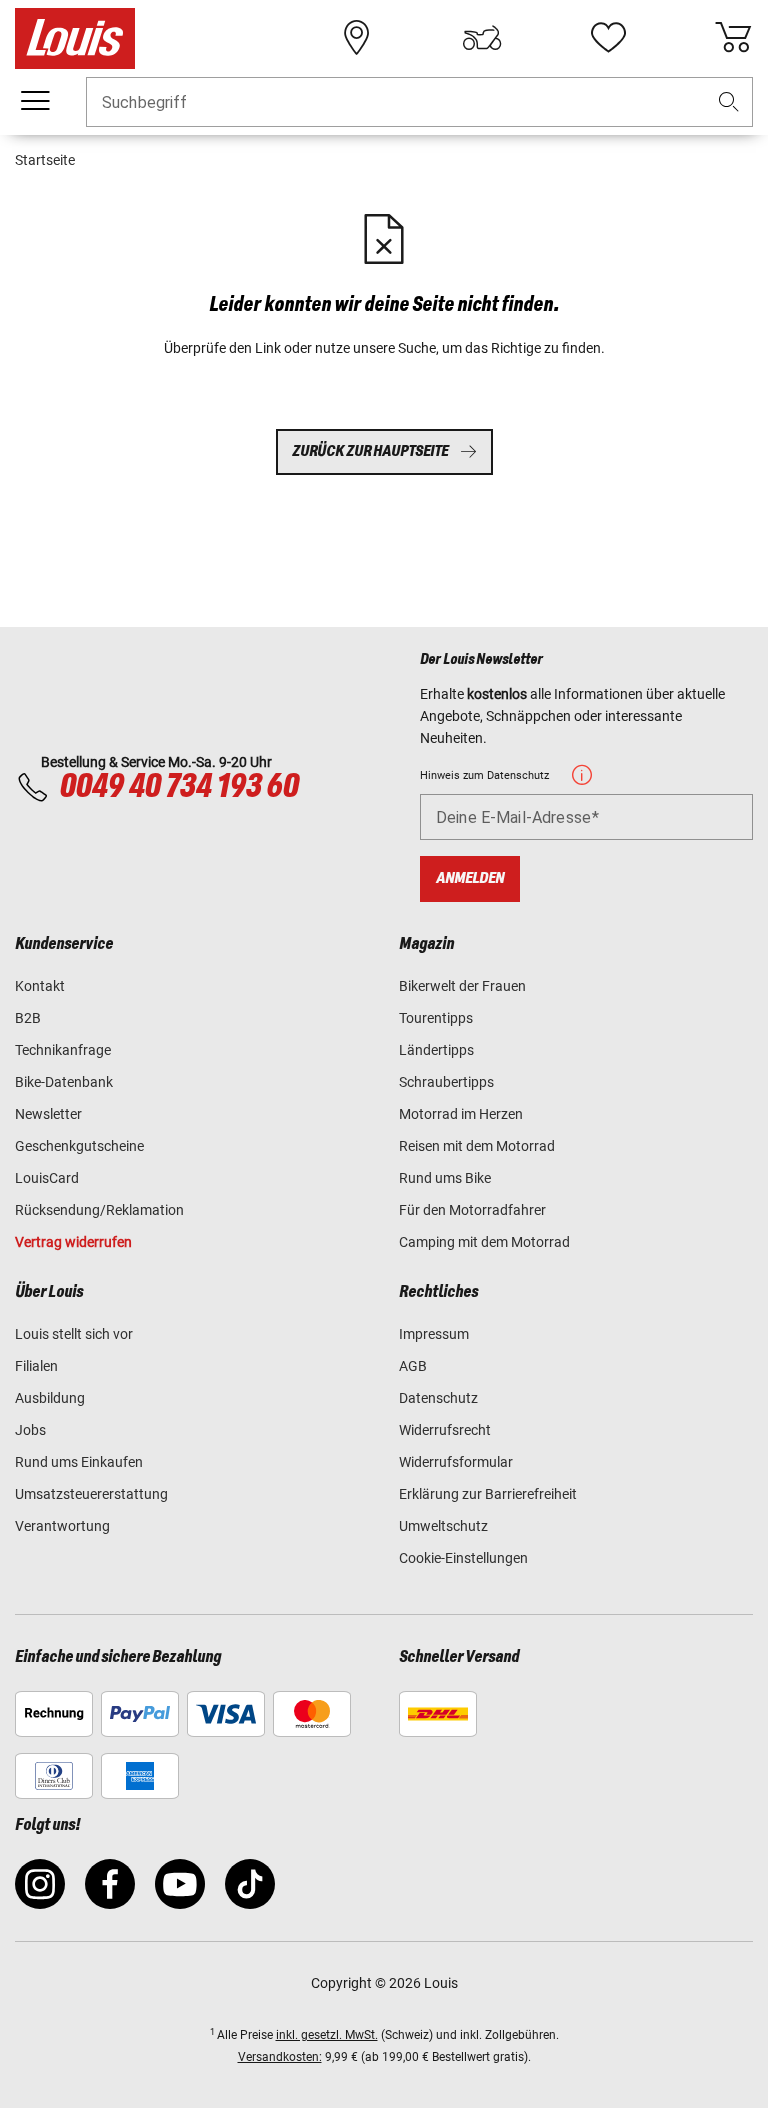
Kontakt (40, 986)
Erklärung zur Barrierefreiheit (488, 1494)
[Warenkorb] (733, 38)
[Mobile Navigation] (35, 101)
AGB (413, 1366)
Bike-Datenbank (64, 1082)
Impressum (434, 1334)
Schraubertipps (446, 1082)
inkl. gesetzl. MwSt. (327, 2035)
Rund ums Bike (445, 1178)
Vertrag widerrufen (73, 1242)
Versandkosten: (280, 2057)
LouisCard (47, 1178)
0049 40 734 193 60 (178, 787)
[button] (729, 102)
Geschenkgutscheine (79, 1146)
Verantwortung (62, 1526)
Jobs (30, 1430)
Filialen (36, 1366)
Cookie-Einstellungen (463, 1558)
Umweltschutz (443, 1526)
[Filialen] (357, 38)
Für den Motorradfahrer (472, 1210)
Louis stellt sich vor (74, 1334)
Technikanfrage (63, 1050)
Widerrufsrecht (445, 1430)
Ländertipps (436, 1050)
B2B (28, 1018)
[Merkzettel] (608, 38)
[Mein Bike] (482, 38)
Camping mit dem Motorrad (484, 1242)
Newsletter (48, 1114)
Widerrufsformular (456, 1462)
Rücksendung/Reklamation (99, 1210)
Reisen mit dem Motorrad (477, 1146)
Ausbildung (50, 1398)
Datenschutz (438, 1398)
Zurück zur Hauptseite (370, 451)
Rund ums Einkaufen (79, 1462)
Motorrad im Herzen (461, 1114)
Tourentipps (436, 1018)
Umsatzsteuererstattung (91, 1494)
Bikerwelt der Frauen (462, 986)
